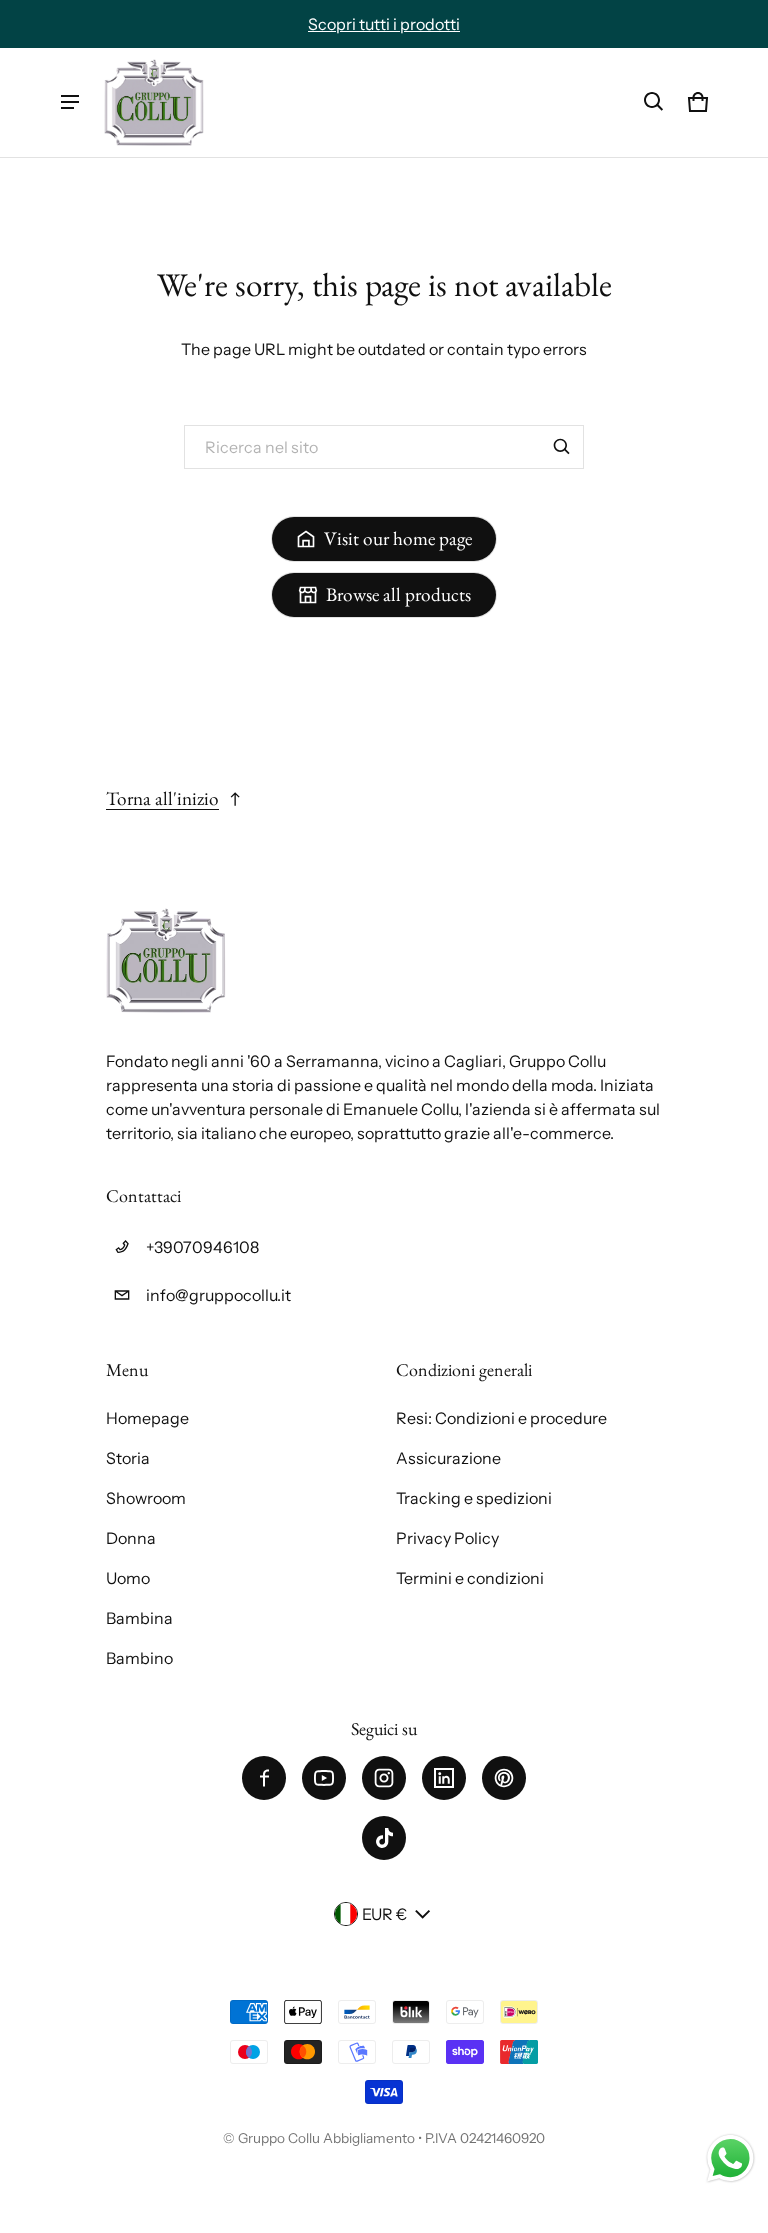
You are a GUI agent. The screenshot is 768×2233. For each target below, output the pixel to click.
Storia (128, 1458)
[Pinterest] (504, 1778)
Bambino (139, 1658)
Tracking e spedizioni (474, 1498)
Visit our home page (398, 538)
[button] (654, 102)
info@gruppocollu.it (218, 1295)
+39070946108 (202, 1247)
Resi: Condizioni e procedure (501, 1418)
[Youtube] (324, 1778)
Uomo (128, 1578)
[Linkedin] (444, 1778)
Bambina (139, 1618)
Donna (131, 1538)
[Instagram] (384, 1778)
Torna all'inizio (162, 798)
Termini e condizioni (470, 1578)
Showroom (146, 1498)
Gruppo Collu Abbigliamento (326, 2138)
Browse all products (398, 594)
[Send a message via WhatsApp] (730, 2158)
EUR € (384, 1914)
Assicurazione (448, 1458)
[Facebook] (264, 1778)
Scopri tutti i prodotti (384, 24)
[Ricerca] (562, 447)
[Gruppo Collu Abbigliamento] (154, 102)
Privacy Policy (447, 1538)
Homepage (147, 1418)
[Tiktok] (384, 1838)
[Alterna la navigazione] (70, 102)
